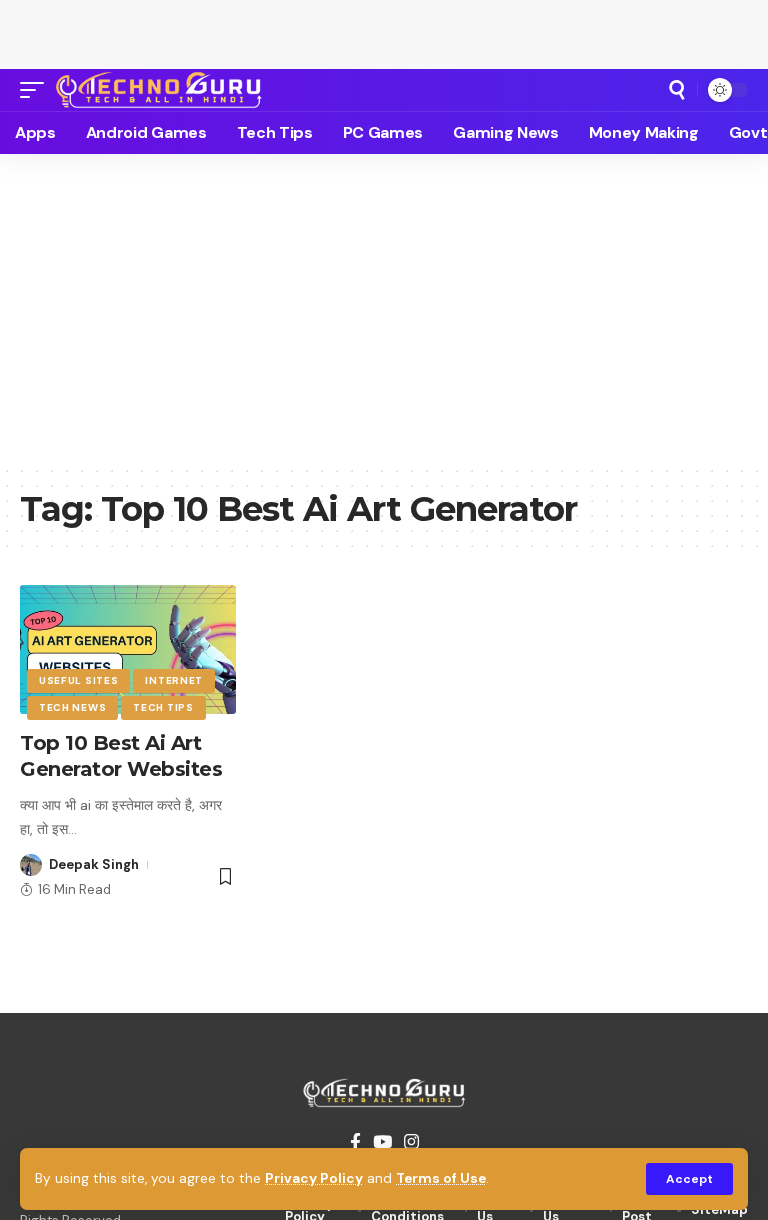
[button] (689, 1179)
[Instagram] (411, 1142)
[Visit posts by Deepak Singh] (31, 865)
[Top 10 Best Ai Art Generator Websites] (128, 650)
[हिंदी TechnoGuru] (159, 90)
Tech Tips (163, 707)
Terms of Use (441, 1178)
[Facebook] (355, 1142)
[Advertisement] (384, 30)
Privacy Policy (314, 1178)
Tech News (72, 707)
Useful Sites (78, 680)
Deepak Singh (94, 864)
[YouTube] (382, 1142)
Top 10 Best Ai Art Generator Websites (124, 756)
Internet (174, 680)
